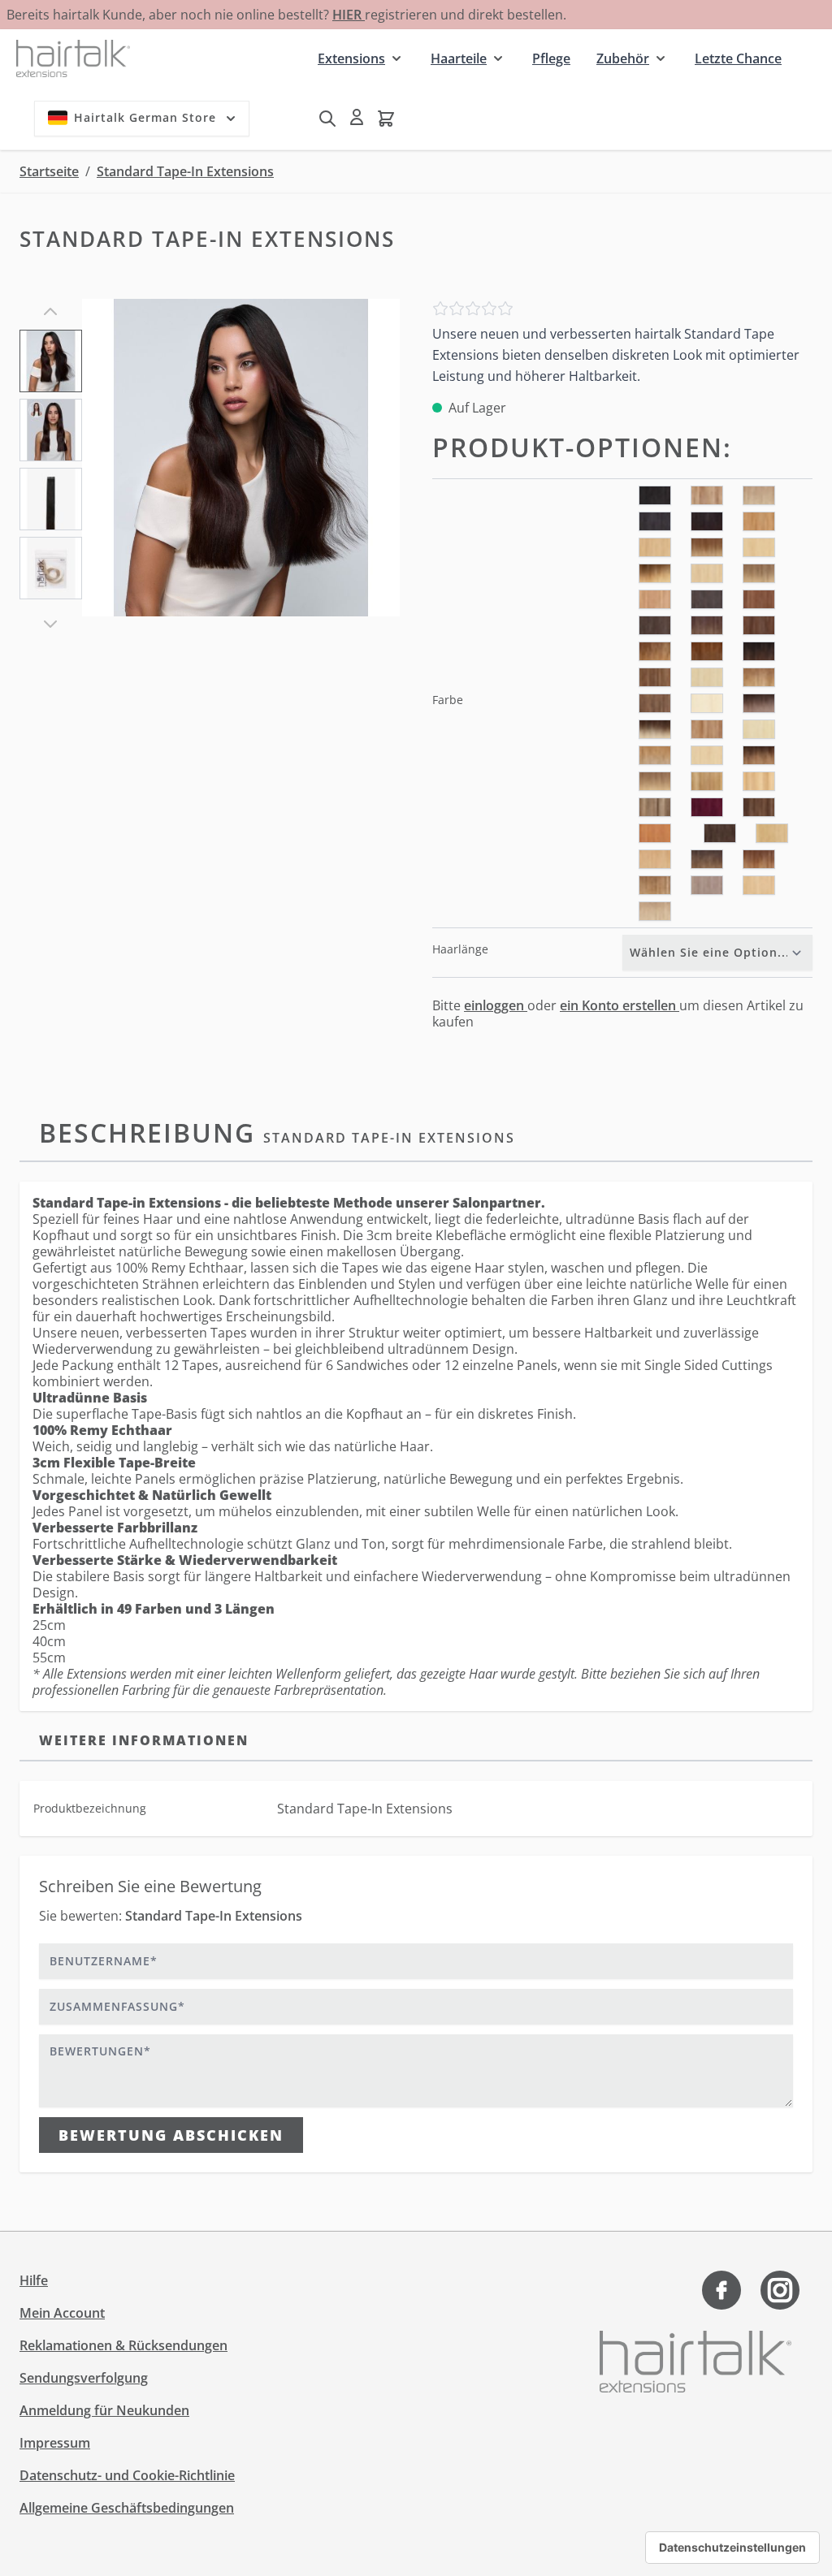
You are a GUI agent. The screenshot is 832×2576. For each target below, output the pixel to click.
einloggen (496, 1005)
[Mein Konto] (357, 117)
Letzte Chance (738, 58)
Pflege (551, 58)
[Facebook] (721, 2290)
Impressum (55, 2443)
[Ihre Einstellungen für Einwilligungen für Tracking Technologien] (732, 2548)
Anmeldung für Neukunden (104, 2410)
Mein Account (62, 2313)
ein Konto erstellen (620, 1005)
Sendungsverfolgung (84, 2378)
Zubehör (623, 58)
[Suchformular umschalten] (327, 119)
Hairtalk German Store (145, 117)
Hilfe (34, 2280)
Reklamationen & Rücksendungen (123, 2345)
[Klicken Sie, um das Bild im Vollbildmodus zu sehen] (241, 458)
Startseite (49, 171)
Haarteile (459, 58)
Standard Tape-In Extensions (185, 171)
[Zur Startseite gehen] (73, 58)
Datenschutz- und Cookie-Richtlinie (127, 2475)
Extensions (351, 58)
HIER (349, 15)
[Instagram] (780, 2290)
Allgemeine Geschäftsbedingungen (127, 2508)
